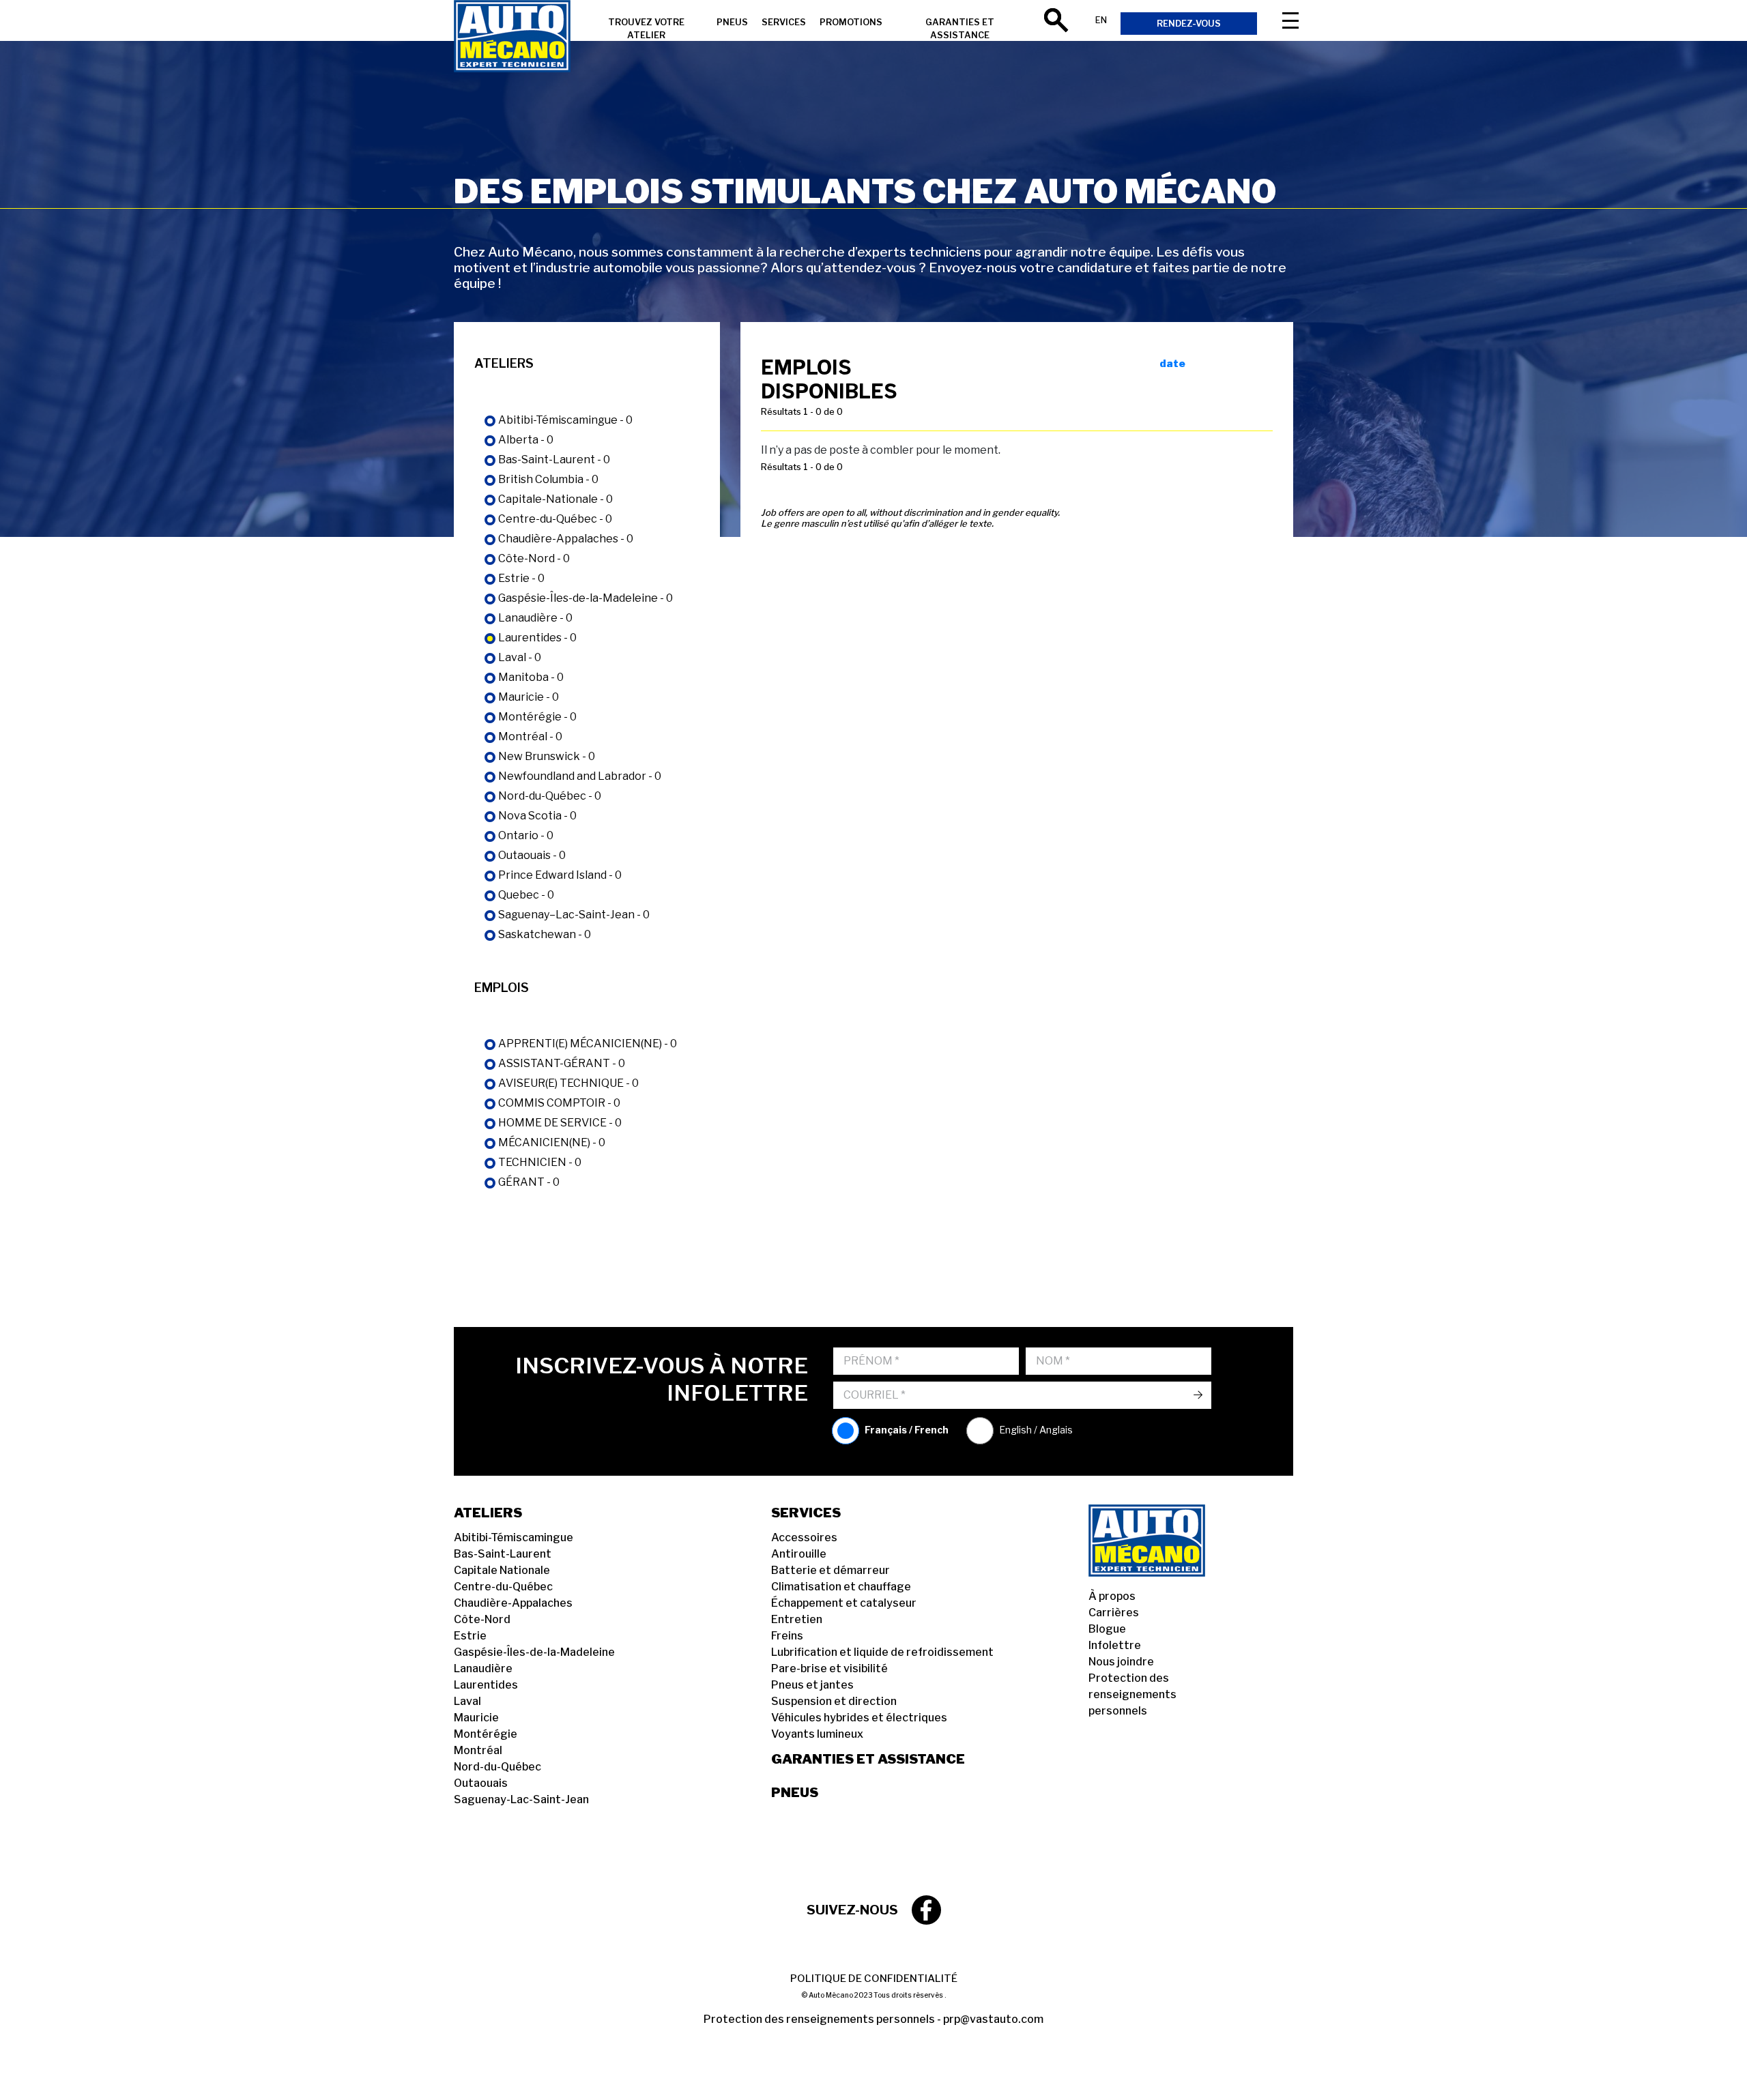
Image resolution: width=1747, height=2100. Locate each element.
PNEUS (732, 22)
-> (1198, 1395)
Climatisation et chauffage (841, 1587)
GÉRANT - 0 (529, 1182)
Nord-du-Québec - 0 (550, 796)
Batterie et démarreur (831, 1570)
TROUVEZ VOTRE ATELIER (646, 29)
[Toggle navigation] (1290, 20)
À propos (1112, 1596)
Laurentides (486, 1685)
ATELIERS (488, 1513)
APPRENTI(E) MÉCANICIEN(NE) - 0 (588, 1044)
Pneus (795, 1792)
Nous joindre (1121, 1662)
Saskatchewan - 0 (545, 934)
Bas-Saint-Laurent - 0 (554, 460)
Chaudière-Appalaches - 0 (566, 539)
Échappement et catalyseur (844, 1603)
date (1172, 364)
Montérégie (486, 1734)
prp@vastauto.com (993, 2019)
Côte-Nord (482, 1619)
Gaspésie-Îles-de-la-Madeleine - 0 (586, 598)
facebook (926, 1910)
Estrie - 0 (521, 578)
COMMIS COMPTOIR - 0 (559, 1103)
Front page (1164, 1541)
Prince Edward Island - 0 (560, 875)
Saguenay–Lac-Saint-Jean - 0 (574, 915)
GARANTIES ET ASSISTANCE (960, 29)
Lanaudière (483, 1668)
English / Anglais (1036, 1430)
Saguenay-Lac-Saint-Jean (521, 1799)
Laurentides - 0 (537, 638)
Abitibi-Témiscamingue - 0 (565, 420)
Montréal (478, 1750)
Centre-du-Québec (503, 1587)
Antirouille (799, 1554)
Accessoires (804, 1537)
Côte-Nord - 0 (534, 558)
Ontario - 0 (526, 835)
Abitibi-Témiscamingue (514, 1537)
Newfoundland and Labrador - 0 (580, 776)
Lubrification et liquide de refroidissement (882, 1652)
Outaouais (481, 1783)
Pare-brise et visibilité (829, 1668)
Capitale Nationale (502, 1570)
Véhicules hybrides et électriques (859, 1718)
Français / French (907, 1430)
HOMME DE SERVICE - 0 (560, 1123)
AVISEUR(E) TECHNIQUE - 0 (568, 1083)
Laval (467, 1701)
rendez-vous (1189, 24)
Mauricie (476, 1718)
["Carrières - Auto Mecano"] (512, 38)
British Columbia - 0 (548, 479)
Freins (787, 1636)
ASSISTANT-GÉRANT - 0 (562, 1063)
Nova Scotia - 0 (537, 816)
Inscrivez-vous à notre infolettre (662, 1379)
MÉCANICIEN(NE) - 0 (552, 1142)
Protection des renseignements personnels (1132, 1694)
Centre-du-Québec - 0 (555, 519)
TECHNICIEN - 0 (540, 1162)
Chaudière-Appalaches (513, 1603)
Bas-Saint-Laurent (503, 1554)
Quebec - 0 (526, 895)
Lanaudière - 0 (535, 618)
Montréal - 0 (530, 737)
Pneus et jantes (812, 1685)
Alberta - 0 (526, 440)
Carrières (1114, 1613)
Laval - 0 (520, 657)
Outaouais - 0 (532, 855)
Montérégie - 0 (537, 717)
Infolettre (1115, 1645)
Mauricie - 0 (529, 697)
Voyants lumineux (817, 1734)
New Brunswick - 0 (547, 756)
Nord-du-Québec (497, 1767)
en (1101, 20)
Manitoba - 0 (531, 677)
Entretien (797, 1619)
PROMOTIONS (851, 22)
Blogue (1107, 1629)
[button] (27, 2073)
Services (784, 22)
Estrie (470, 1636)
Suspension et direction (834, 1701)
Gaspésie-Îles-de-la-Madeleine (534, 1652)
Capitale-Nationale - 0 (555, 499)
